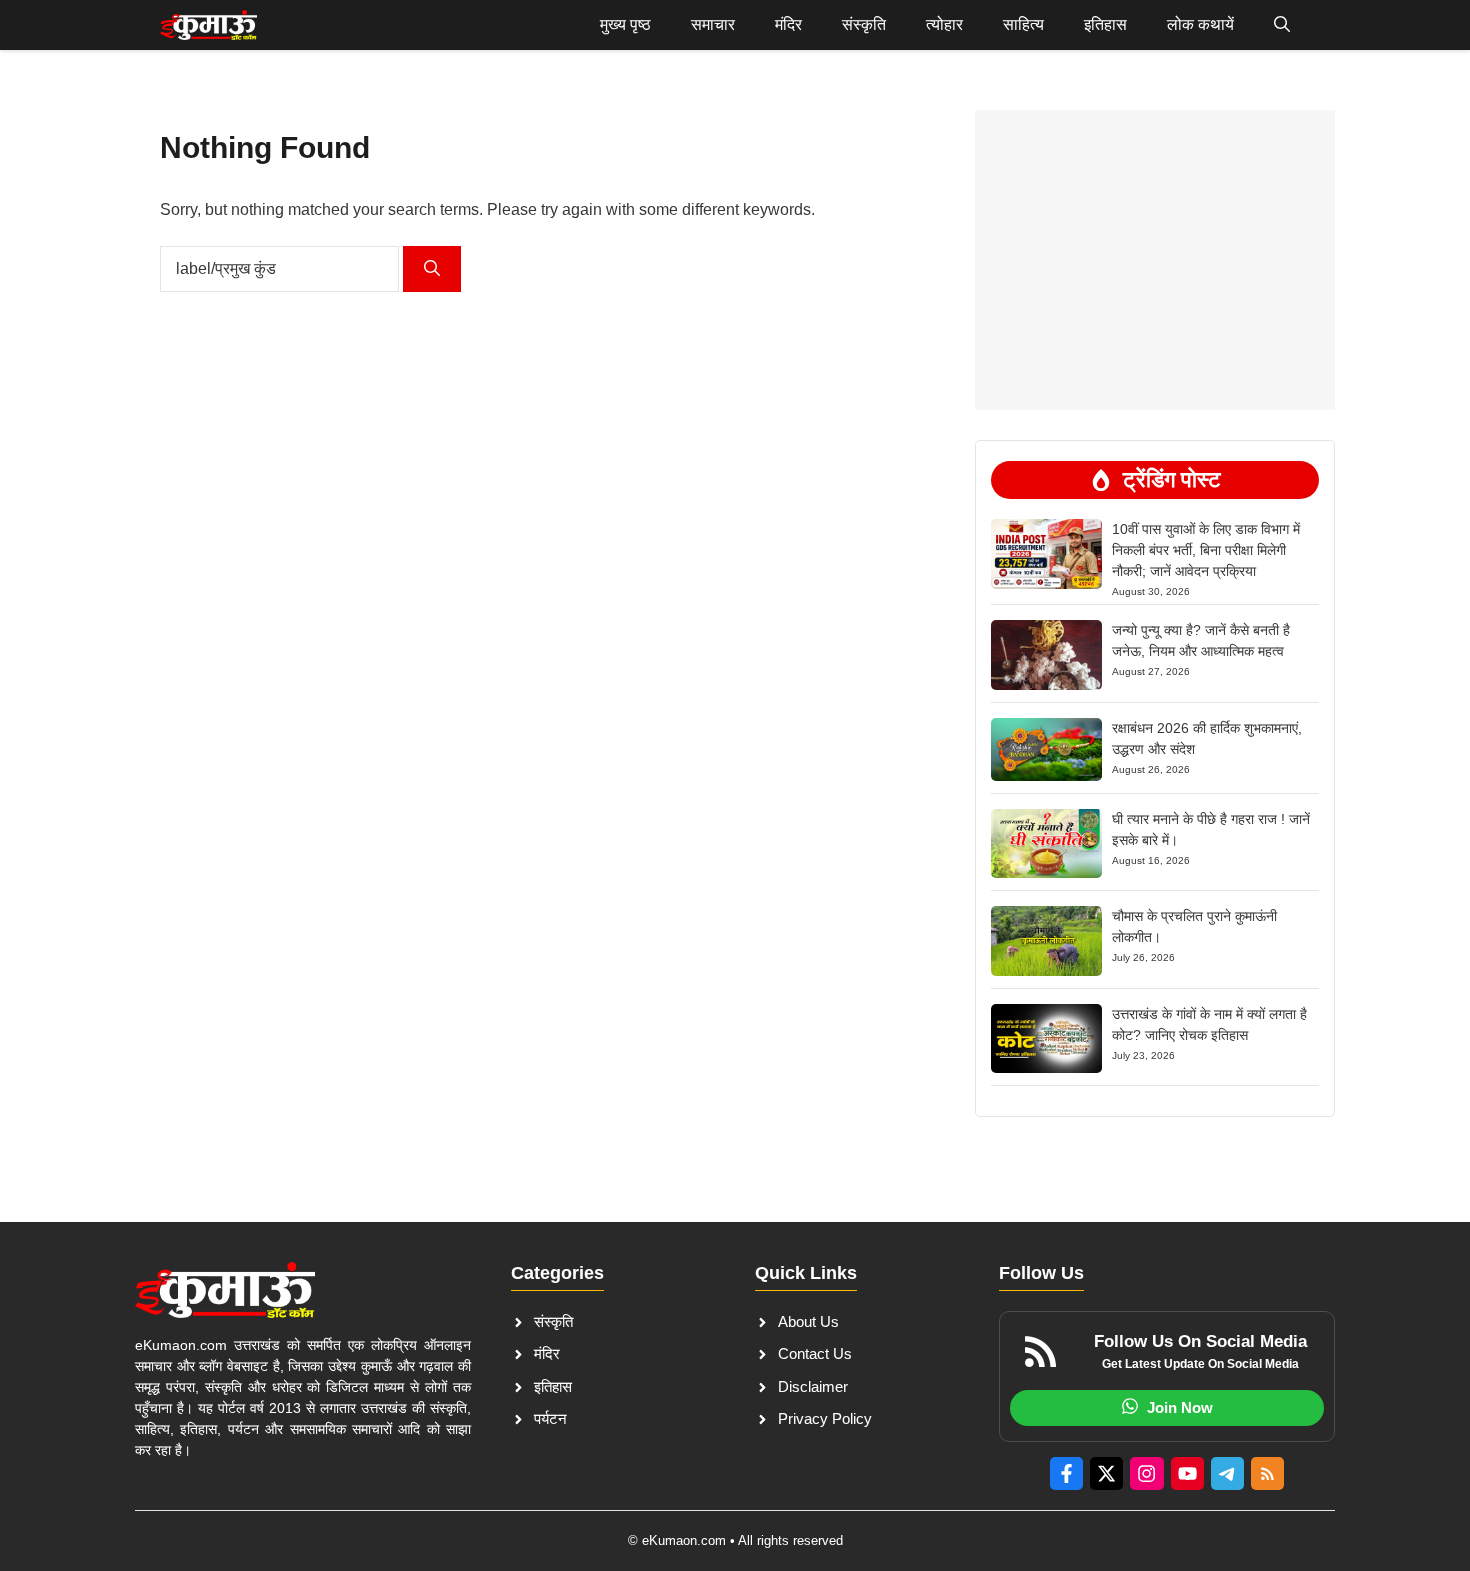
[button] (1282, 25)
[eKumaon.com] (208, 25)
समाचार (713, 24)
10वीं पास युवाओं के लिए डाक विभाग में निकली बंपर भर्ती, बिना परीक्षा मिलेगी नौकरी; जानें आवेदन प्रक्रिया (1206, 550)
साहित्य (1023, 24)
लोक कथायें (1200, 24)
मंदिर (788, 24)
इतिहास (1105, 24)
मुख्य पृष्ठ (625, 24)
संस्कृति (864, 24)
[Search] (432, 269)
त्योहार (944, 24)
